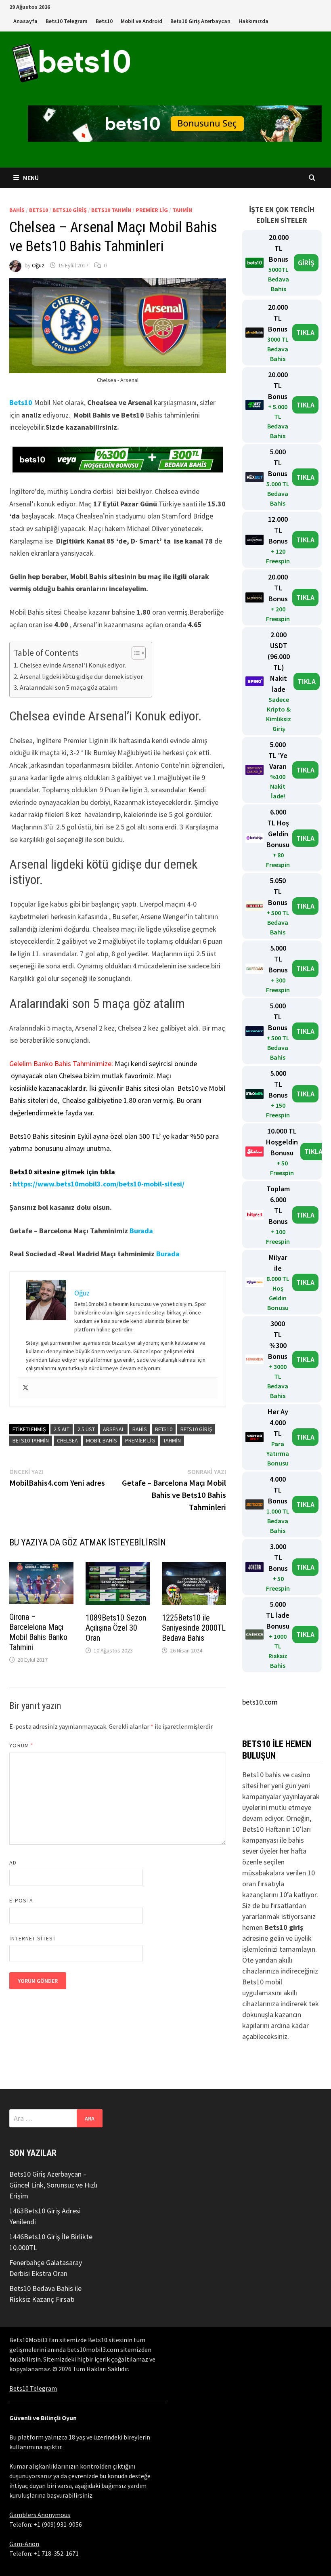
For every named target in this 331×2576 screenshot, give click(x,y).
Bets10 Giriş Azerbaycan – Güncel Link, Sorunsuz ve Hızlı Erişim (53, 2185)
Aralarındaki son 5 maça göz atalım (68, 687)
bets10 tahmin (111, 210)
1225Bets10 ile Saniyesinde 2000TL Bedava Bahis (194, 1628)
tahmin (172, 1440)
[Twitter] (25, 1388)
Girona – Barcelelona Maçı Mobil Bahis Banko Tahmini (38, 1632)
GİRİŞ (306, 263)
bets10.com (260, 1702)
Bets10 (104, 21)
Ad (13, 1862)
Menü (30, 178)
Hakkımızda (253, 21)
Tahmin (182, 210)
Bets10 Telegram (67, 21)
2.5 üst (86, 1429)
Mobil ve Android (141, 21)
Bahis (17, 210)
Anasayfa (25, 21)
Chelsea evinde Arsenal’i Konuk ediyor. (73, 665)
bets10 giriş (70, 210)
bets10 (39, 210)
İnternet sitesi (32, 1938)
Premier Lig (152, 210)
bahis (140, 1429)
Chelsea (67, 1440)
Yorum (21, 1745)
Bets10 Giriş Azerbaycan (200, 21)
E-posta (21, 1900)
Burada (141, 1231)
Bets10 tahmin (31, 1440)
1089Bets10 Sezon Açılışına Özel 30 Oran (116, 1628)
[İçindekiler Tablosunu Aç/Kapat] (135, 653)
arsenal (114, 1429)
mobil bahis (102, 1440)
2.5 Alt (62, 1429)
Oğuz (38, 265)
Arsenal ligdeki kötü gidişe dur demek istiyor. (82, 676)
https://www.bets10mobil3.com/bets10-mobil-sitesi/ (99, 1184)
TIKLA (305, 333)
